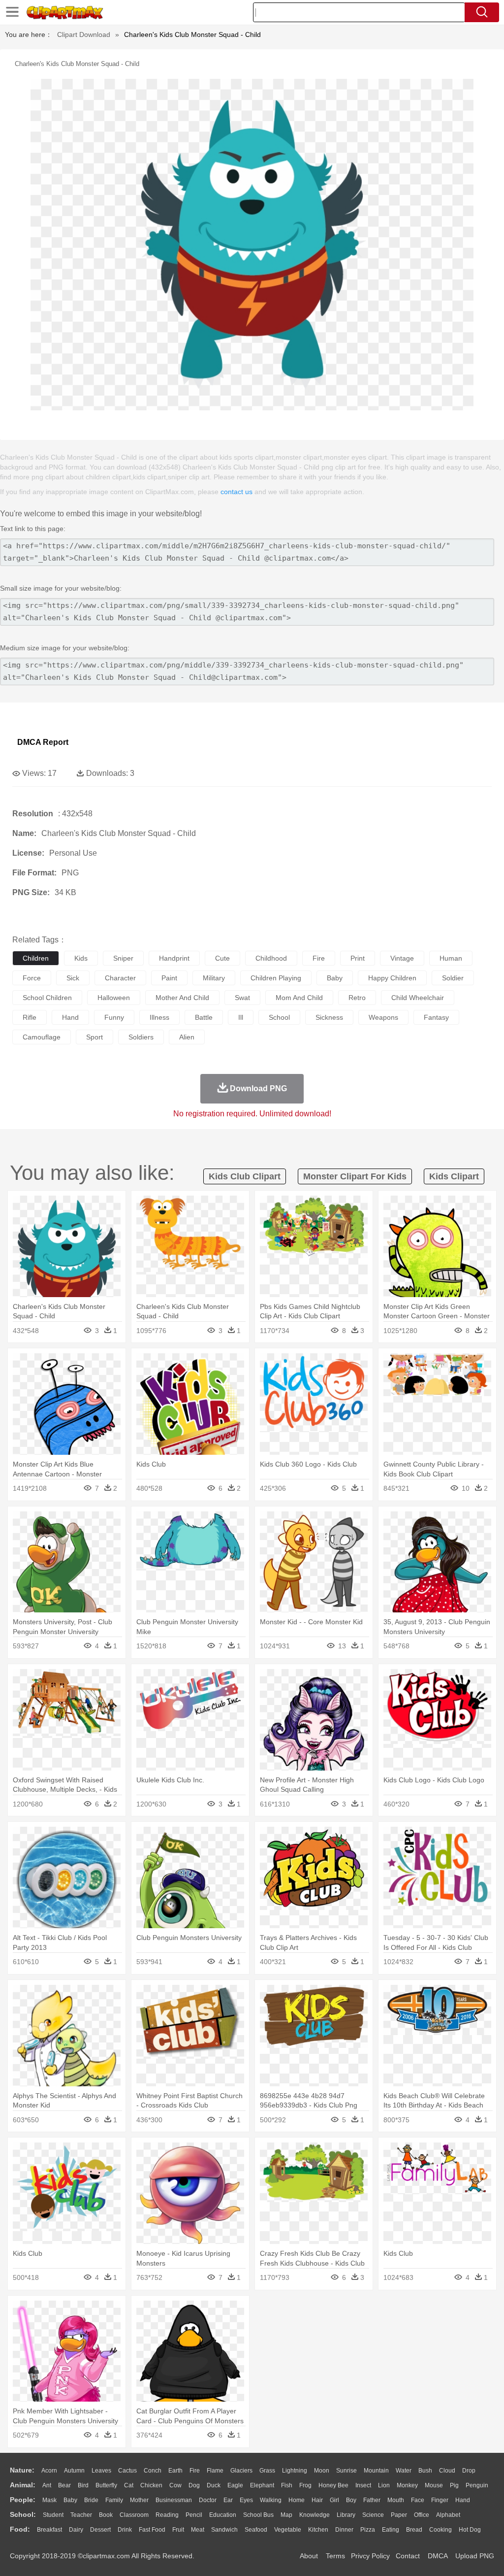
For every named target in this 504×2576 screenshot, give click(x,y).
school (279, 1017)
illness (159, 1017)
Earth (175, 2471)
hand (70, 1017)
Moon (322, 2471)
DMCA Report (43, 742)
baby (335, 978)
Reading (167, 2515)
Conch (153, 2471)
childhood (271, 958)
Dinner (344, 2530)
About (309, 2556)
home (297, 2500)
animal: (23, 2485)
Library (346, 2515)
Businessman (174, 2500)
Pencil (194, 2515)
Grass (267, 2471)
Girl (334, 2500)
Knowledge (315, 2515)
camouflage (42, 1037)
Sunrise (346, 2471)
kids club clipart (245, 1176)
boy (351, 2500)
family (114, 2500)
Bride (91, 2500)
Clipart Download (84, 34)
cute (222, 958)
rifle (30, 1017)
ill (241, 1017)
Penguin (477, 2485)
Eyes (246, 2500)
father (372, 2500)
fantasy (436, 1017)
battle (204, 1017)
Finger (440, 2500)
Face (418, 2500)
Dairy (76, 2530)
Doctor (208, 2500)
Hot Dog (470, 2530)
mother (139, 2500)
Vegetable (288, 2530)
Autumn (74, 2471)
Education (223, 2515)
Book (106, 2515)
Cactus (127, 2471)
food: (20, 2529)
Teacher (81, 2515)
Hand (463, 2500)
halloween (114, 998)
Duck (214, 2485)
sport (94, 1037)
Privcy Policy (370, 2556)
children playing (276, 978)
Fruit (178, 2530)
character (120, 978)
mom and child (299, 998)
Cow (175, 2485)
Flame (215, 2471)
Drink (125, 2530)
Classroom (134, 2515)
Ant (47, 2485)
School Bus (258, 2515)
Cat (129, 2485)
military (214, 978)
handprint (174, 958)
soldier (453, 978)
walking (271, 2500)
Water (404, 2471)
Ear (228, 2500)
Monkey (407, 2485)
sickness (329, 1017)
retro (357, 998)
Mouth (396, 2500)
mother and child (182, 998)
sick (73, 978)
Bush (425, 2471)
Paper (399, 2515)
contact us (236, 492)
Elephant (262, 2485)
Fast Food (152, 2530)
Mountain (376, 2471)
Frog (305, 2485)
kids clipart (454, 1176)
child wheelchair (418, 998)
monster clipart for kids (355, 1176)
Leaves (101, 2471)
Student (53, 2515)
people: (23, 2500)
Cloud (447, 2471)
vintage (402, 958)
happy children (392, 978)
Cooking (441, 2530)
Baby (70, 2500)
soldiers (141, 1037)
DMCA (438, 2556)
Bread (414, 2530)
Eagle (235, 2485)
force (32, 978)
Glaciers (241, 2471)
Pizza (368, 2530)
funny (114, 1017)
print (358, 958)
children (36, 958)
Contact (408, 2556)
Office (422, 2515)
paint (169, 978)
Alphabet (448, 2515)
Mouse (434, 2485)
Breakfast (49, 2530)
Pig (454, 2485)
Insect (363, 2485)
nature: (22, 2470)
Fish (287, 2485)
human (451, 958)
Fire (195, 2471)
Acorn (49, 2471)
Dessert (100, 2530)
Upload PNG (475, 2556)
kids (81, 958)
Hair (317, 2500)
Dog (194, 2485)
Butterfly (106, 2485)
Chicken (151, 2485)
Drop (469, 2471)
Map (286, 2515)
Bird (83, 2485)
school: (23, 2514)
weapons (383, 1017)
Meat (198, 2530)
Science (373, 2515)
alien (187, 1037)
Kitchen (318, 2530)
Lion (384, 2485)
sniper (123, 958)
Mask (49, 2500)
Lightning (295, 2471)
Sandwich (224, 2530)
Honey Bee (333, 2485)
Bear (64, 2485)
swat (242, 998)
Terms (335, 2556)
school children (47, 998)
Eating (391, 2530)
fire (319, 958)
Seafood (256, 2530)
